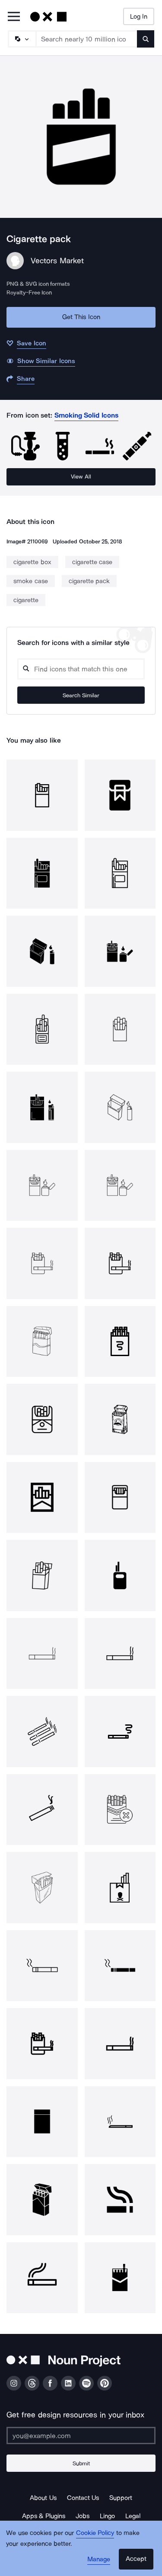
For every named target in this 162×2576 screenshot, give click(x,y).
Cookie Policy (95, 2533)
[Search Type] (22, 39)
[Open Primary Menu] (14, 17)
